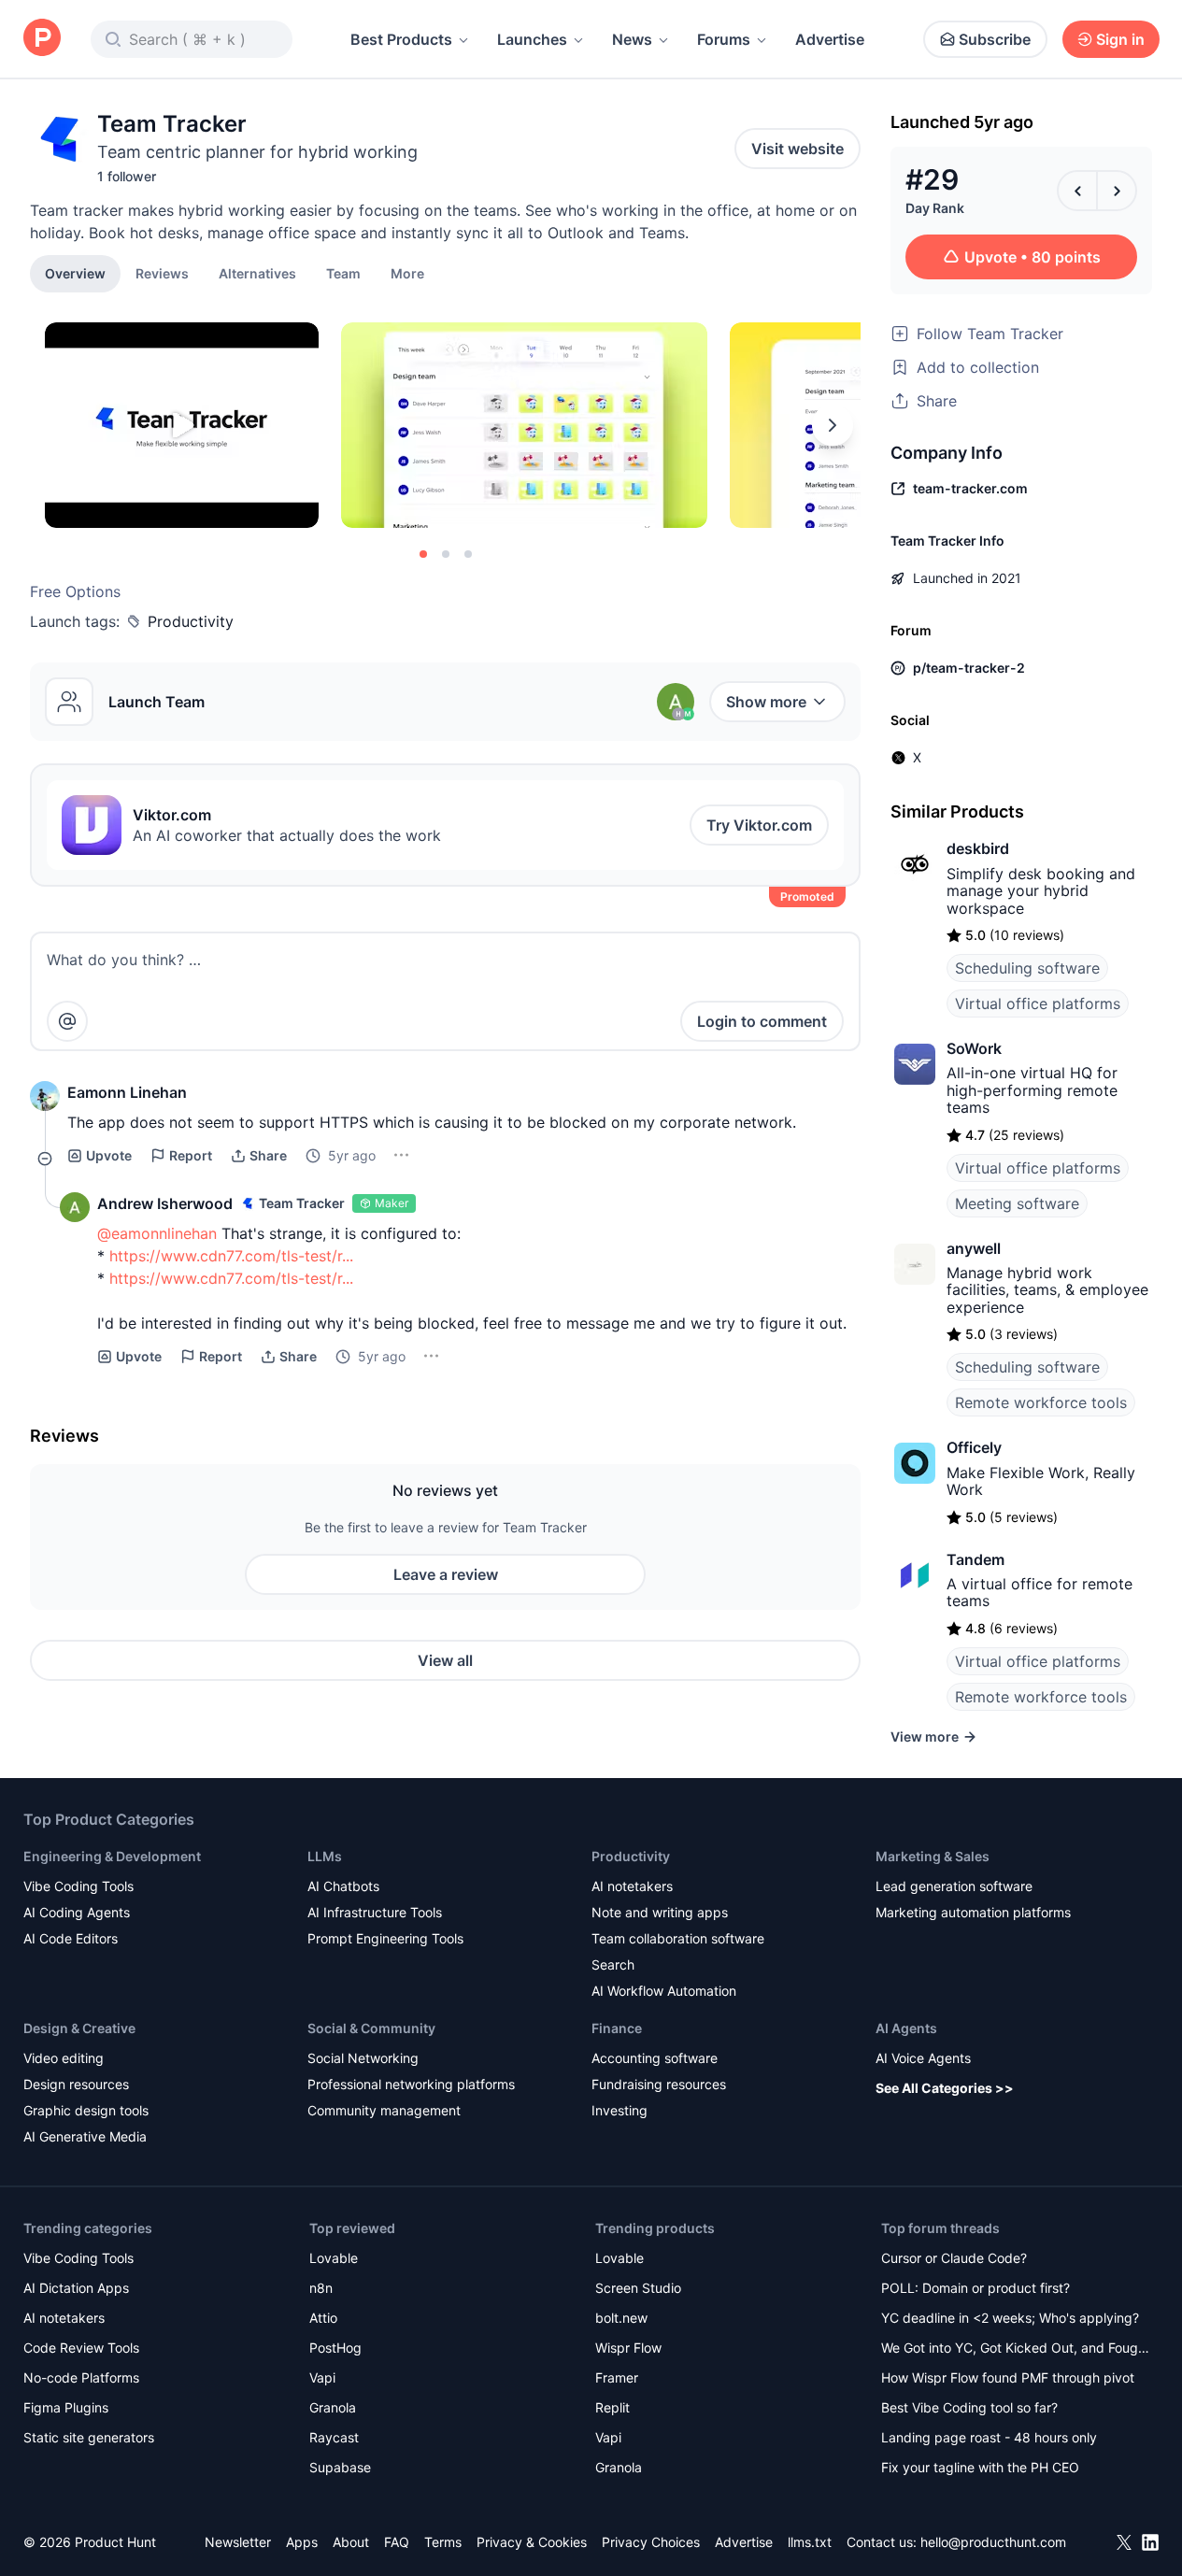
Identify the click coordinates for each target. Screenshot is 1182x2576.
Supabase (340, 2467)
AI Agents (906, 2028)
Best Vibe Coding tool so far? (969, 2407)
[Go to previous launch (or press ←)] (1077, 191)
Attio (323, 2318)
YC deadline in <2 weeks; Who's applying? (1010, 2318)
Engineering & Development (112, 1856)
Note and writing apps (660, 1912)
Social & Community (371, 2028)
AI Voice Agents (923, 2058)
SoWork (974, 1048)
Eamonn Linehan (127, 1092)
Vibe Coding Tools (78, 1886)
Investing (619, 2110)
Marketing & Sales (933, 1856)
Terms (443, 2542)
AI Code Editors (71, 1938)
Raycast (334, 2437)
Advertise (830, 39)
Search (613, 1964)
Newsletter (238, 2542)
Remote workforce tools (1041, 1402)
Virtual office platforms (1038, 1003)
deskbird (978, 848)
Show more (766, 702)
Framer (617, 2377)
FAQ (397, 2542)
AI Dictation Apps (76, 2288)
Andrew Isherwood (165, 1203)
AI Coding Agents (77, 1912)
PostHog (335, 2348)
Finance (617, 2028)
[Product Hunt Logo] (42, 39)
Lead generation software (954, 1886)
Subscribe (995, 39)
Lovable (334, 2258)
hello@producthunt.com (993, 2542)
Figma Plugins (66, 2407)
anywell (974, 1248)
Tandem (976, 1559)
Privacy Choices (651, 2542)
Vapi (322, 2377)
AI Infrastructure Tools (375, 1912)
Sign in (1120, 39)
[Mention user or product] (67, 1021)
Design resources (76, 2084)
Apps (302, 2542)
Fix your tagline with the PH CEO (980, 2467)
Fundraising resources (659, 2084)
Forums (724, 39)
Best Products (401, 39)
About (351, 2542)
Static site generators (89, 2437)
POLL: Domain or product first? (976, 2288)
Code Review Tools (81, 2348)
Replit (612, 2407)
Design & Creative (79, 2028)
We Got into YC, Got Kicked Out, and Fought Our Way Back (1016, 2349)
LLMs (325, 1856)
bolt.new (621, 2318)
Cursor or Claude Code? (954, 2258)
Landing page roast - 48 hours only (989, 2437)
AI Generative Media (85, 2136)
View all (445, 1660)
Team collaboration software (678, 1938)
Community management (384, 2110)
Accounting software (655, 2058)
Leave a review (446, 1574)
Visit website (797, 149)
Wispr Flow (628, 2348)
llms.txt (810, 2542)
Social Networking (363, 2058)
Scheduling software (1027, 968)
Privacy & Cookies (532, 2542)
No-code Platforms (81, 2377)
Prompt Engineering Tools (385, 1938)
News (632, 39)
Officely (974, 1447)
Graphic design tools (86, 2110)
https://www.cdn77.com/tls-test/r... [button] (231, 1256)
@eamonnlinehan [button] (157, 1233)
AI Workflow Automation (664, 1991)
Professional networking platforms (411, 2084)
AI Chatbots (343, 1886)
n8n (321, 2288)
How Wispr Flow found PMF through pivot (1008, 2377)
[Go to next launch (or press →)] (1117, 191)
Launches (532, 39)
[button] (407, 273)
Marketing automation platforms (973, 1912)
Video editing (64, 2058)
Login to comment (762, 1021)
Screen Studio (638, 2288)
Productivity (191, 621)
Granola (333, 2407)
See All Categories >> (945, 2088)
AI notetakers (632, 1886)
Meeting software (1017, 1203)
